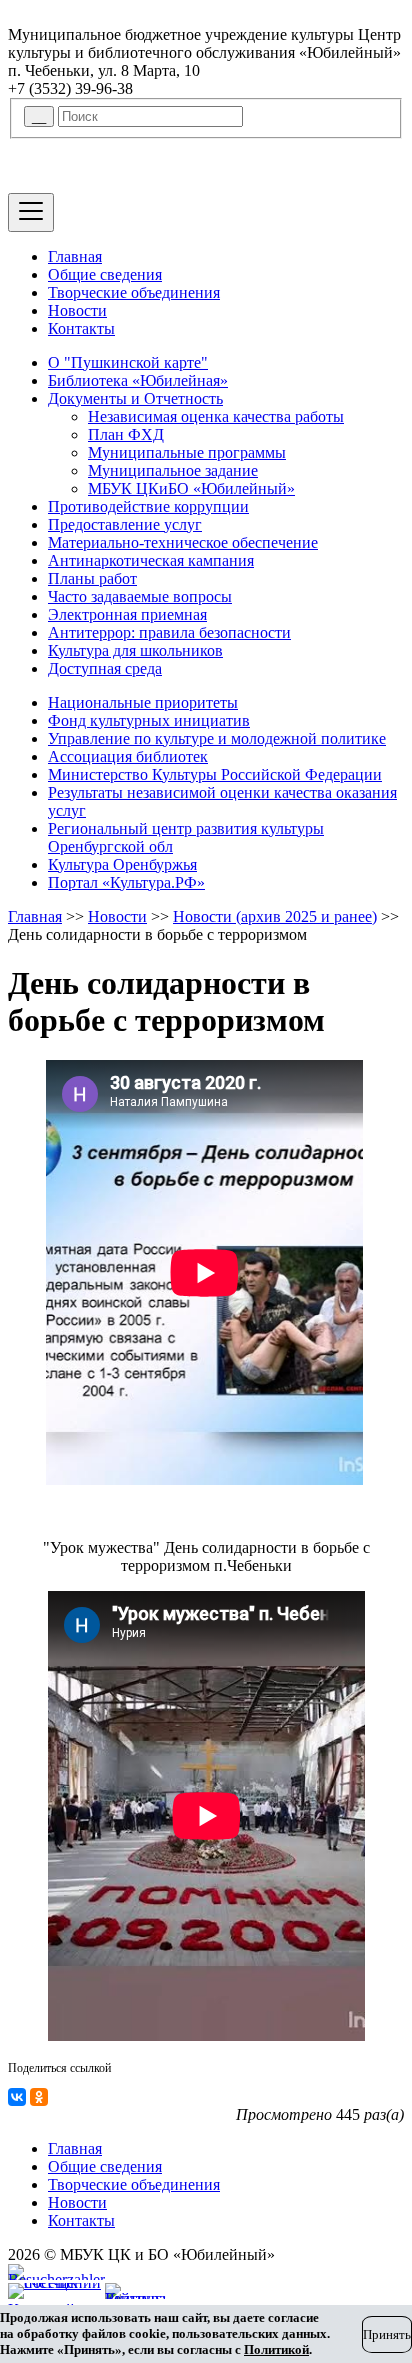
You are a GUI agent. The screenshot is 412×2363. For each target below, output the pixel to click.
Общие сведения (105, 274)
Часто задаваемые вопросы (140, 596)
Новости (77, 310)
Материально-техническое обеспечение (183, 542)
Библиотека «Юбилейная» (138, 380)
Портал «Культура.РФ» (126, 882)
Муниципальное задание (173, 470)
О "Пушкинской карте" (128, 362)
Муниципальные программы (187, 452)
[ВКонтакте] (17, 2097)
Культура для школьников (135, 650)
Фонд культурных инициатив (149, 720)
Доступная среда (105, 668)
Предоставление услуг (125, 524)
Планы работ (92, 578)
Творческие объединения (134, 292)
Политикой (276, 2349)
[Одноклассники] (39, 2097)
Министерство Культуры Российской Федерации (215, 774)
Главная (75, 256)
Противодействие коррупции (148, 506)
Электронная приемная (127, 614)
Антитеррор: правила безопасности (169, 632)
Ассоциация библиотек (128, 756)
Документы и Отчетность (135, 398)
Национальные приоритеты (143, 702)
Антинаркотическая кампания (151, 560)
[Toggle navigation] (31, 212)
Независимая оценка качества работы (216, 416)
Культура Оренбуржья (122, 864)
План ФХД (126, 434)
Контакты (81, 328)
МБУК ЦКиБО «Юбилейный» (191, 488)
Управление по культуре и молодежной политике (217, 738)
